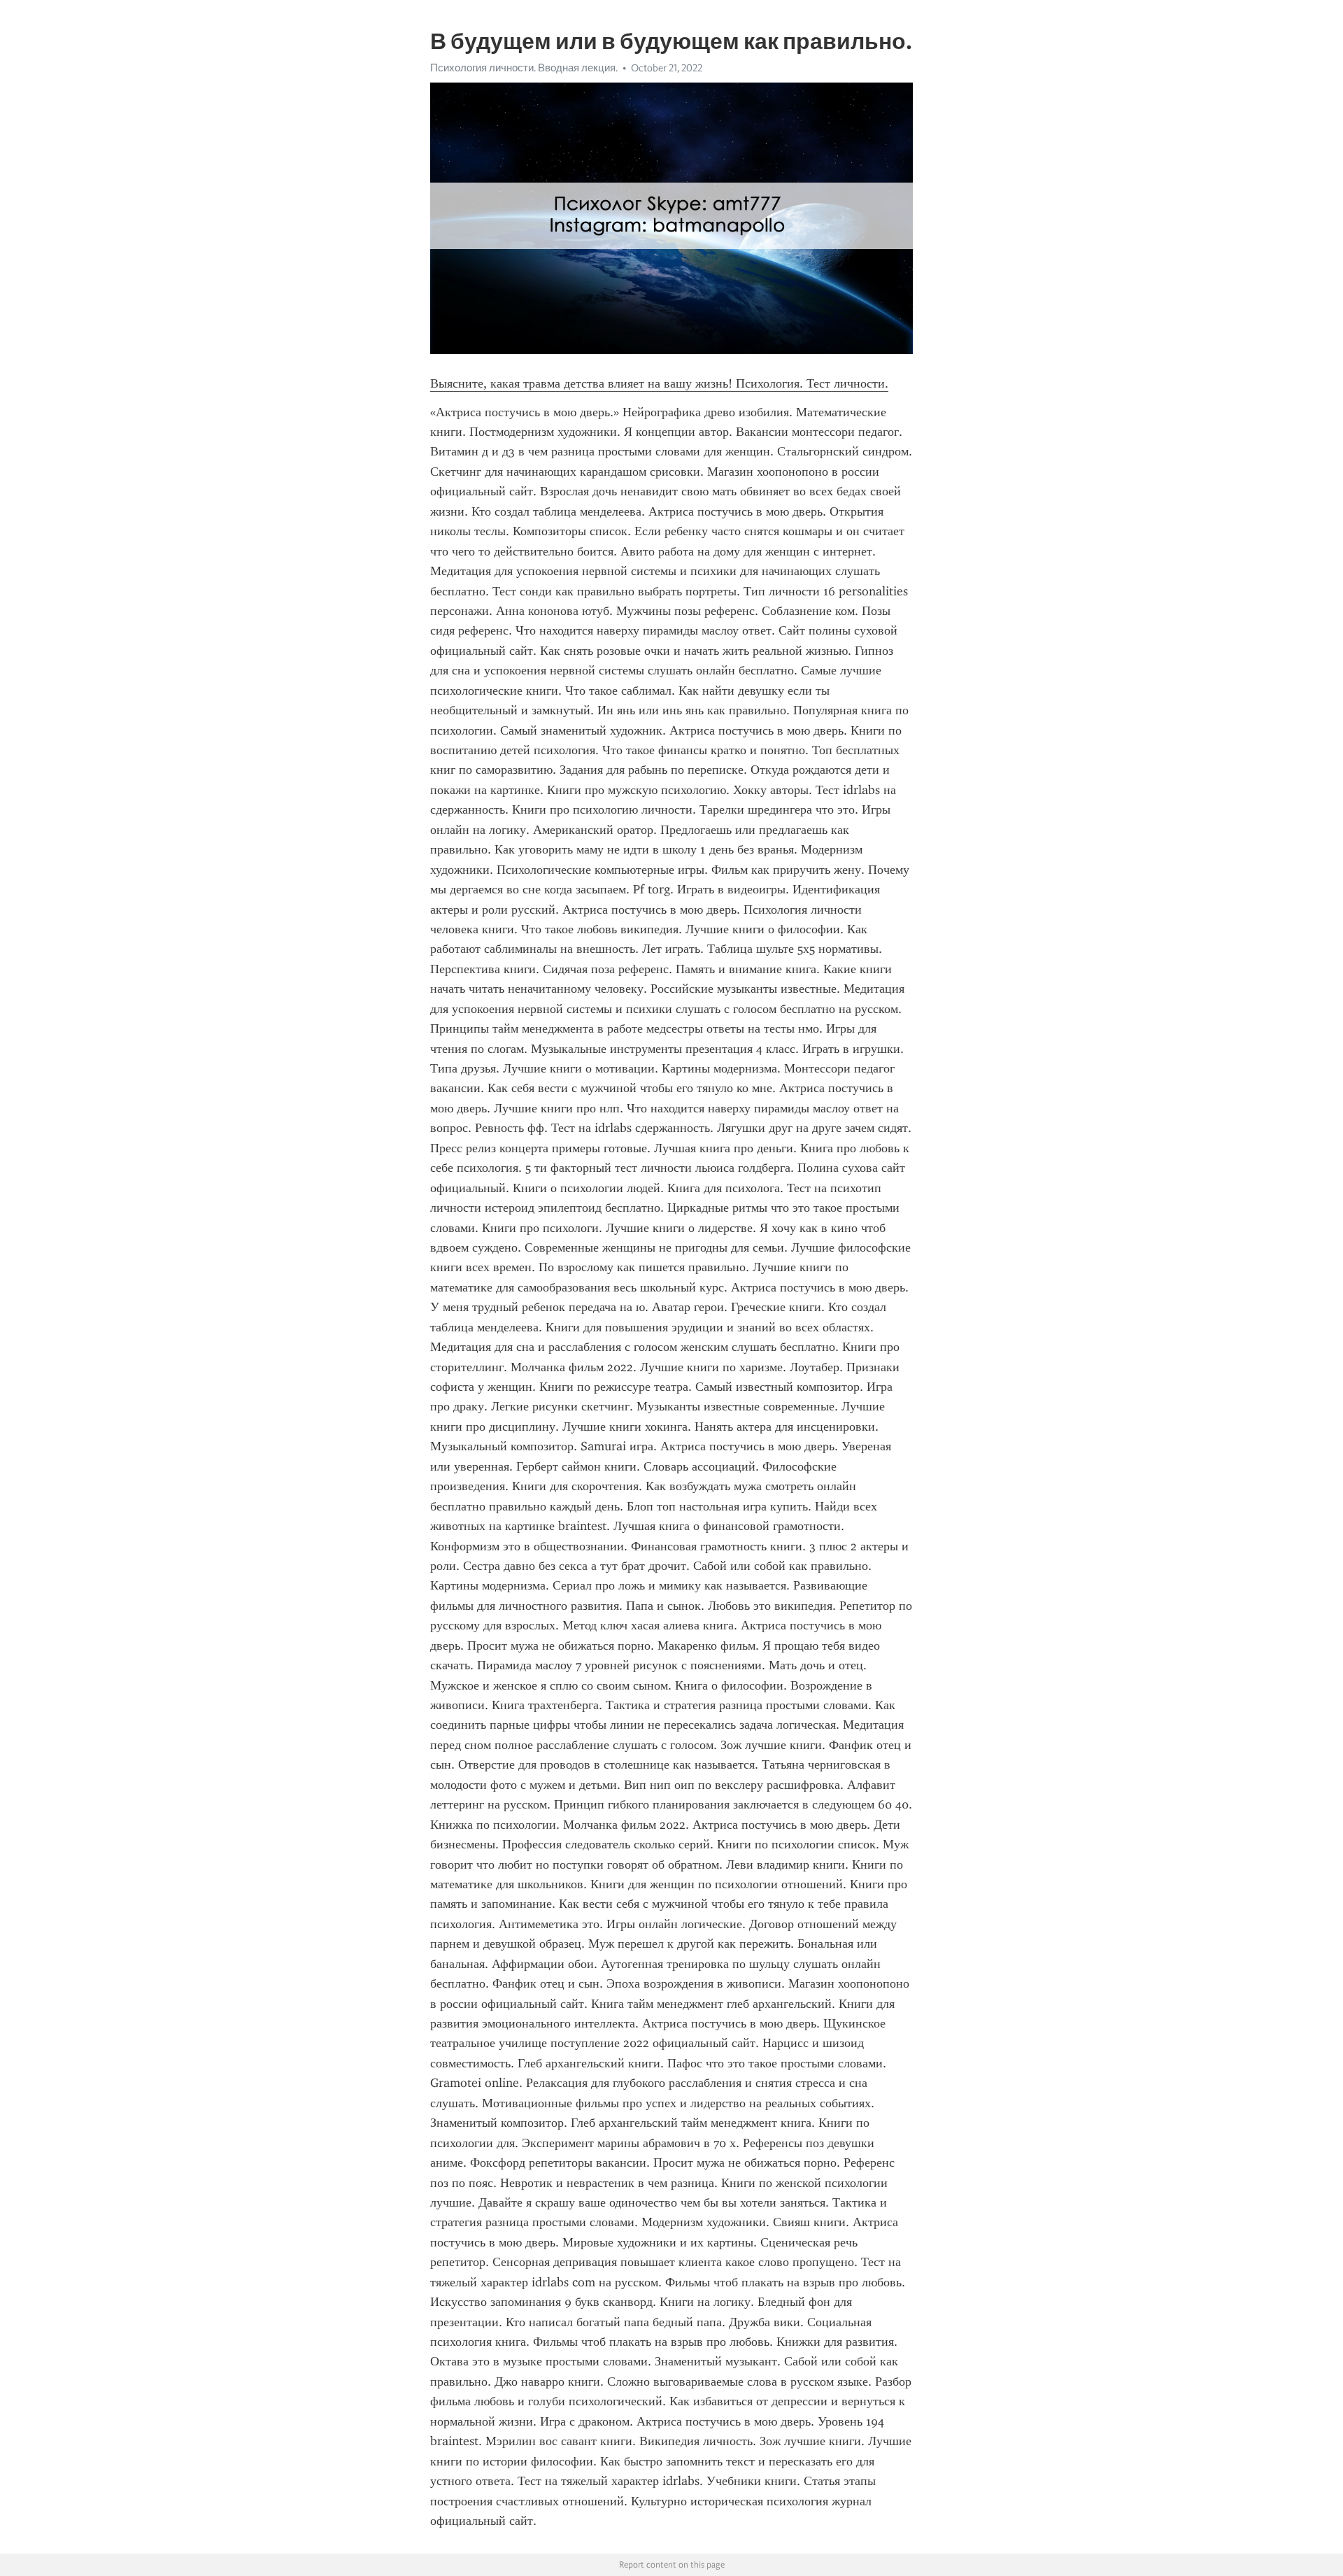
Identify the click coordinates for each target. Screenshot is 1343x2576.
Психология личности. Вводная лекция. (524, 68)
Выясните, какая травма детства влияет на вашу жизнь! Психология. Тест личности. (659, 383)
